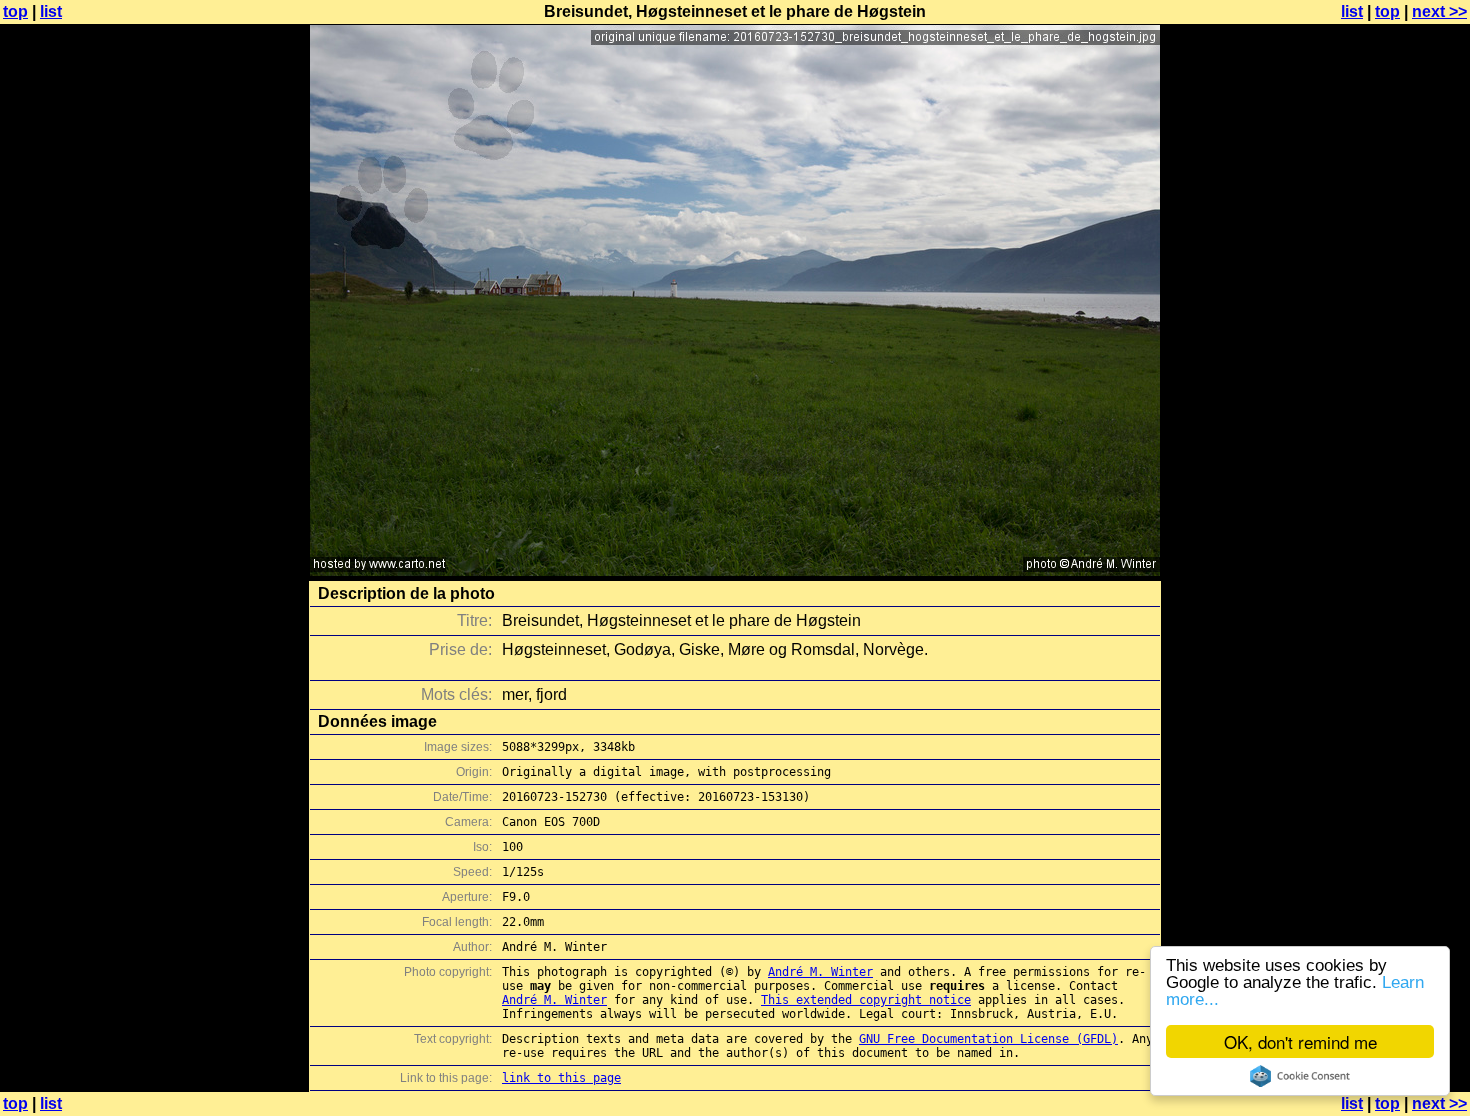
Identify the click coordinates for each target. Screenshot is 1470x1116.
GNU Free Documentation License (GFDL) (988, 1039)
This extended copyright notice (866, 1000)
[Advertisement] (1389, 495)
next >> (1439, 11)
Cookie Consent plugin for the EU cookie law (1300, 1076)
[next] (735, 570)
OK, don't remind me (1300, 1041)
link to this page (561, 1078)
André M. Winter (820, 972)
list (51, 11)
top (15, 11)
